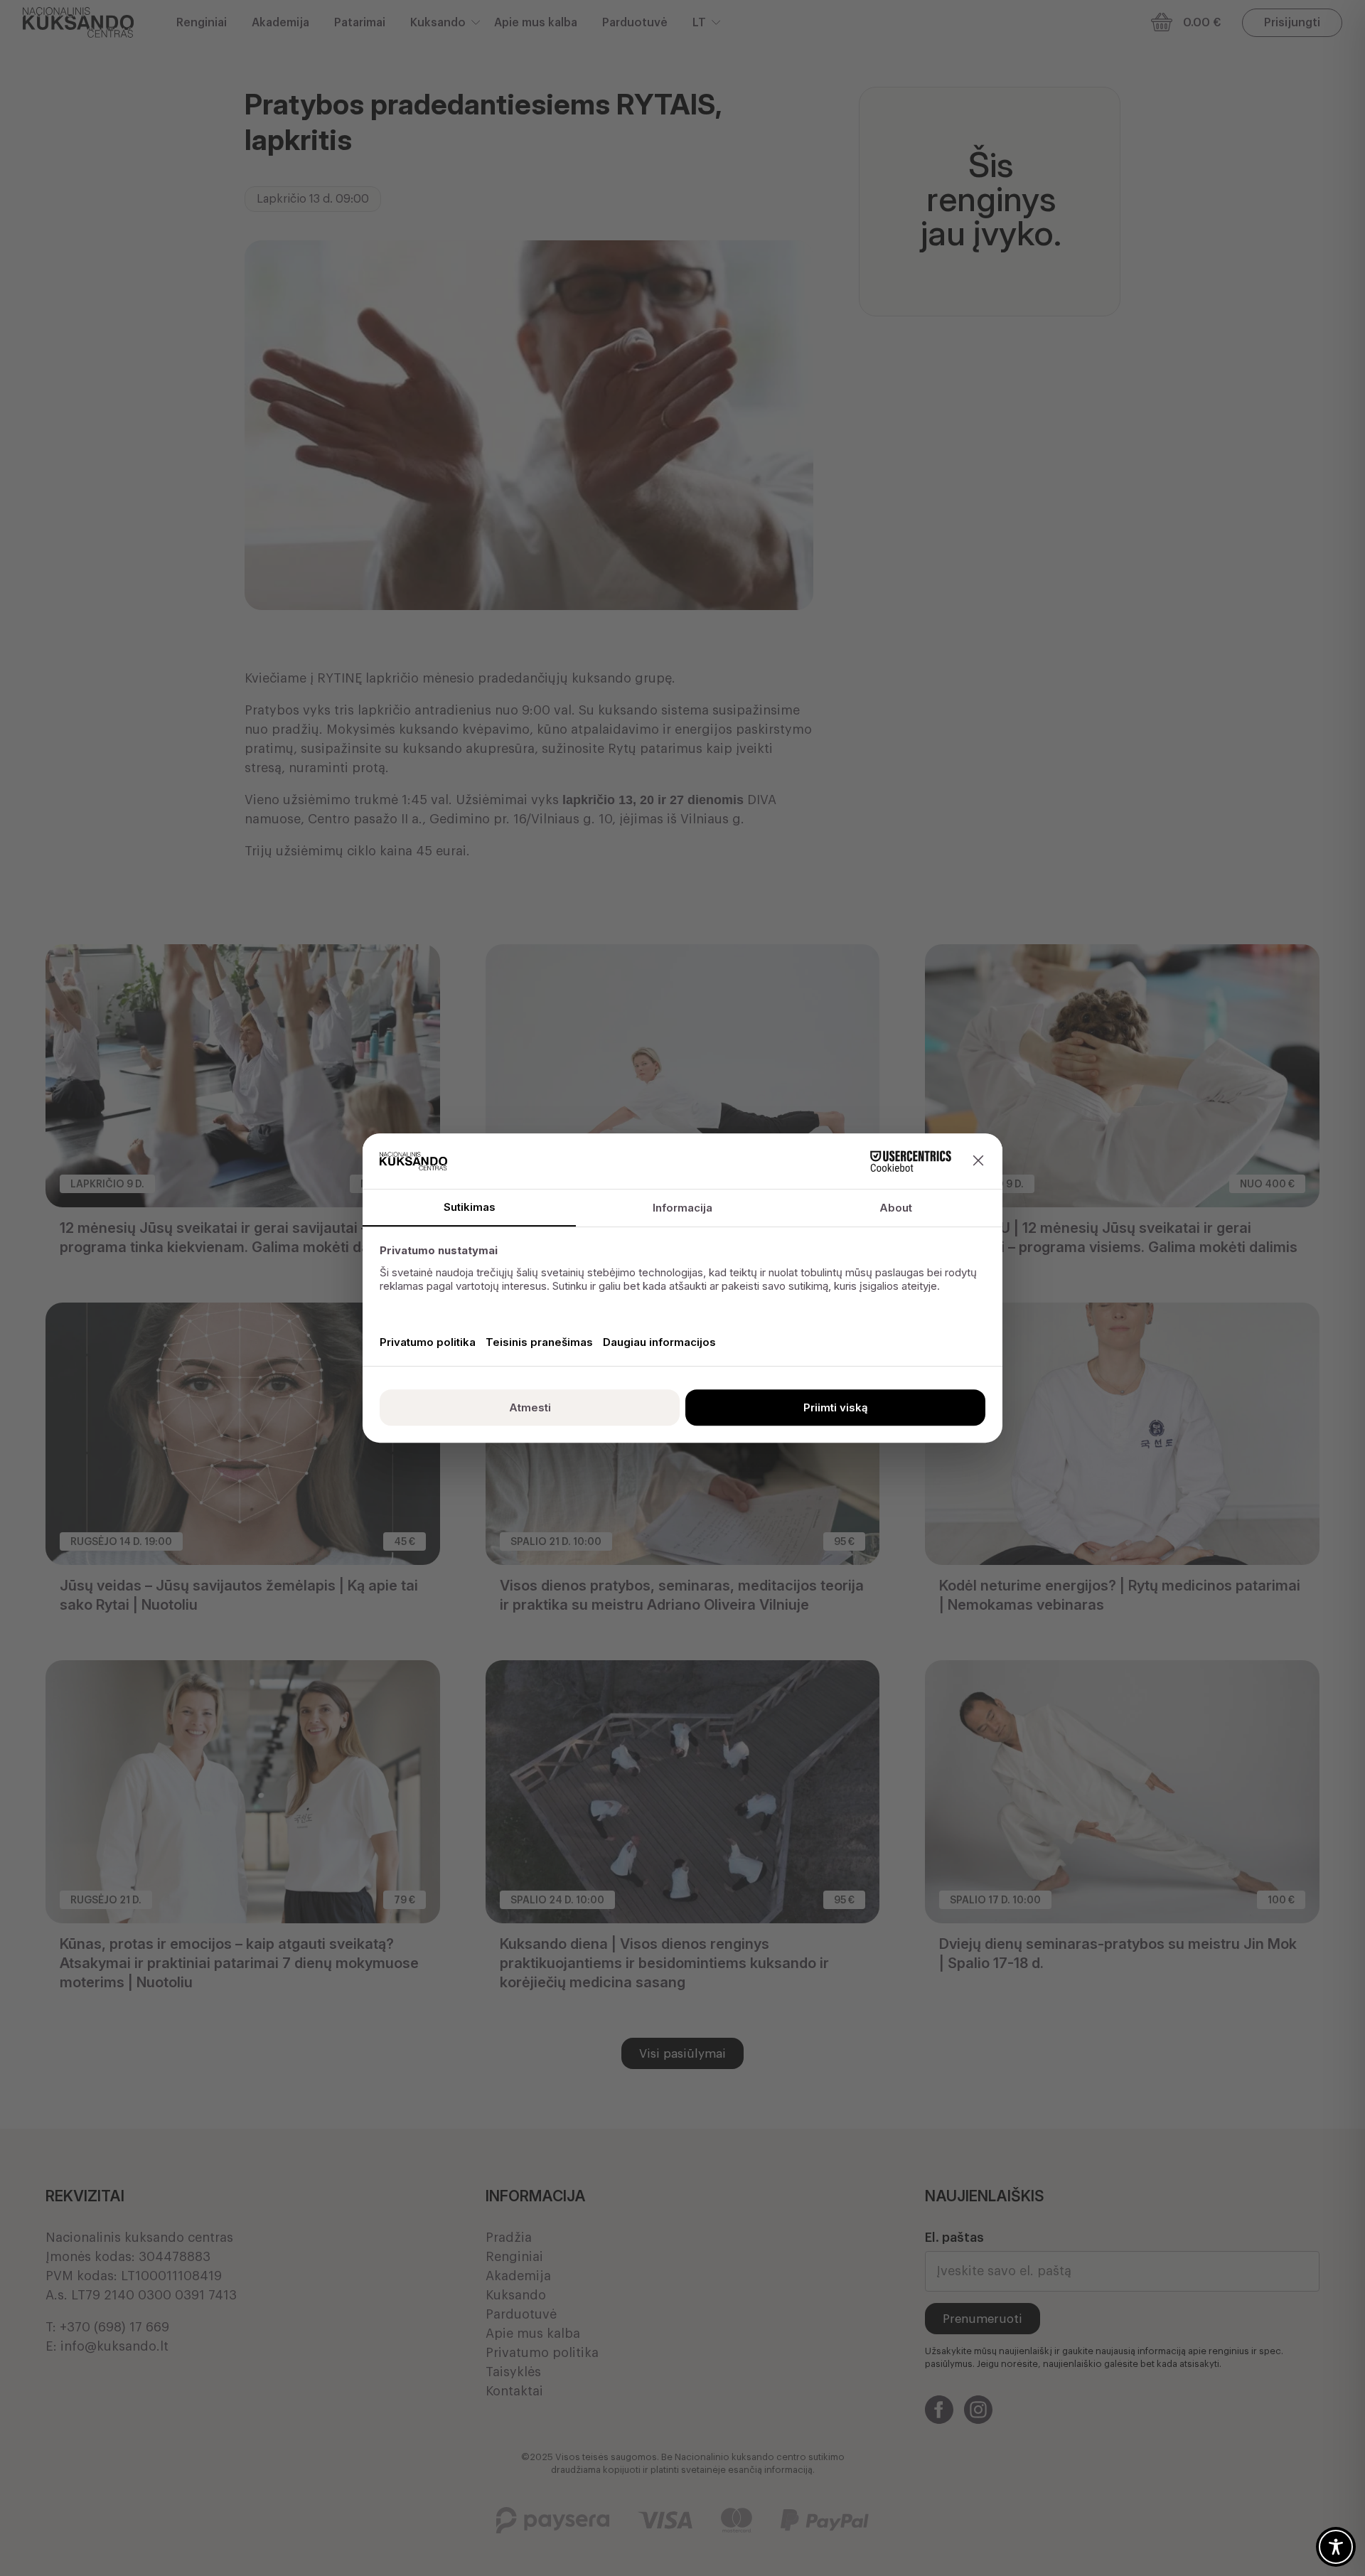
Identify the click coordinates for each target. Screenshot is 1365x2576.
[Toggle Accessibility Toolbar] (1336, 2547)
